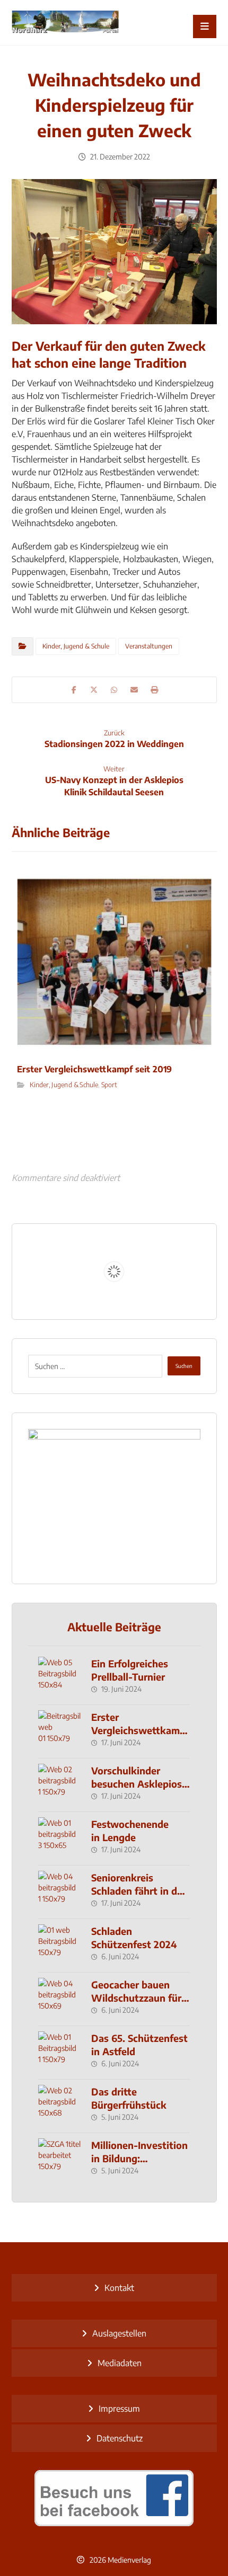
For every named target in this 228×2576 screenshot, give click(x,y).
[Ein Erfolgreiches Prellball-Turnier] (59, 1678)
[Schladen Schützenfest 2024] (59, 1946)
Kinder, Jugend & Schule (76, 646)
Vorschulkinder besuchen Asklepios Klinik (137, 1784)
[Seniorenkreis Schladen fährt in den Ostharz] (59, 1892)
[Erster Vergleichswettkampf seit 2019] (59, 1731)
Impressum (119, 2409)
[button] (205, 26)
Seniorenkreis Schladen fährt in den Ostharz (140, 1891)
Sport (109, 1084)
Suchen (184, 1366)
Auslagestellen (119, 2333)
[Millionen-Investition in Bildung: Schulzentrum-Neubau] (59, 2160)
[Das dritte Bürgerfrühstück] (59, 2106)
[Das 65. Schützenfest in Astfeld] (59, 2053)
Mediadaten (120, 2363)
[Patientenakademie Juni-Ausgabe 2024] (114, 1498)
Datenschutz (120, 2438)
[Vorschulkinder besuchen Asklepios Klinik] (59, 1785)
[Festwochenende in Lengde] (59, 1838)
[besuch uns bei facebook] (114, 2498)
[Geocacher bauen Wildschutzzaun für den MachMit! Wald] (59, 1999)
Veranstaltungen (149, 646)
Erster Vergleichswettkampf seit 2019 (140, 1730)
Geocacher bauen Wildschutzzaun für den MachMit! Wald (136, 1998)
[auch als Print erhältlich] (65, 23)
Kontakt (119, 2288)
